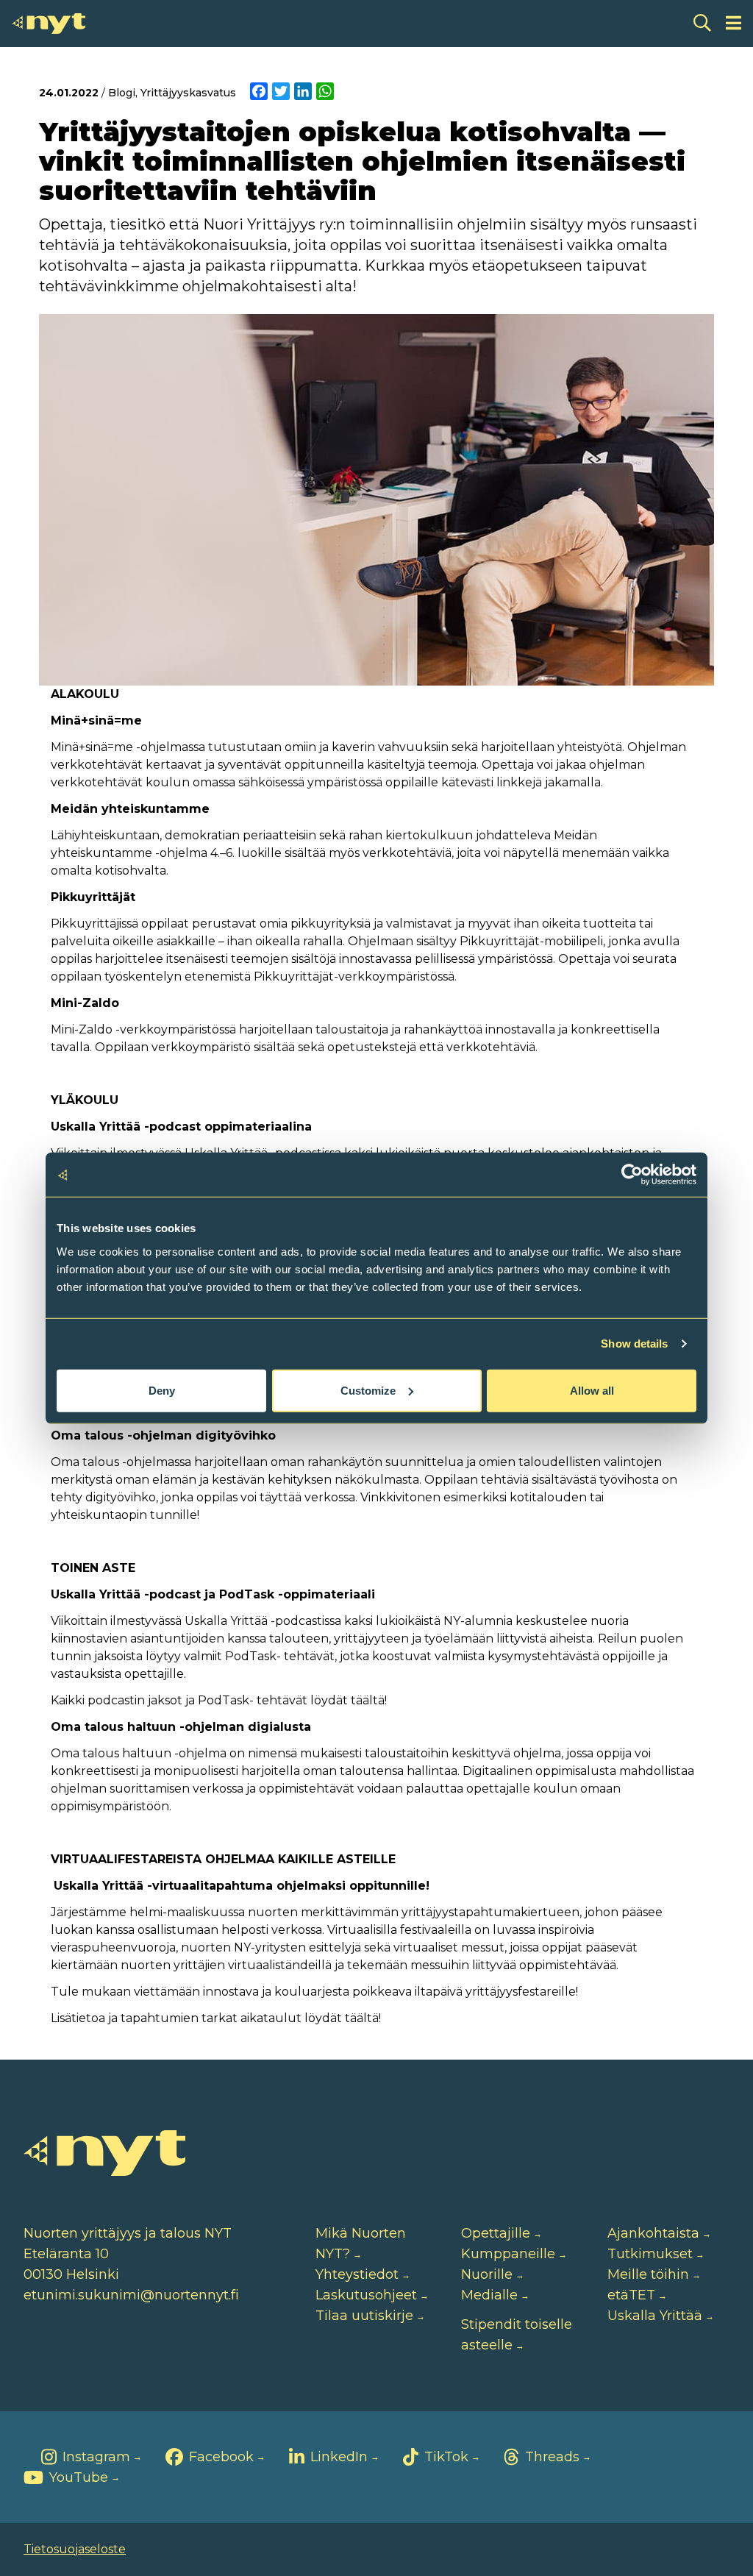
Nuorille (487, 2274)
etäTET (631, 2295)
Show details (634, 1344)
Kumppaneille (508, 2254)
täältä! (369, 1700)
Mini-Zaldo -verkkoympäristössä (143, 1029)
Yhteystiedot (357, 2274)
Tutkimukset (650, 2254)
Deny (162, 1390)
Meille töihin (648, 2274)
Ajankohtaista (653, 2233)
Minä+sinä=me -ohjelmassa (128, 747)
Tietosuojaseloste (75, 2549)
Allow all (592, 1390)
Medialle (489, 2295)
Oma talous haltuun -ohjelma (139, 1753)
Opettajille (496, 2233)
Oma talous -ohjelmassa (121, 1462)
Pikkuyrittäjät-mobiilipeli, (532, 941)
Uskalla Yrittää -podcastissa (263, 1621)
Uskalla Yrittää (655, 2316)
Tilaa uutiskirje (364, 2316)
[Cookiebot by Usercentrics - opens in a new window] (632, 1175)
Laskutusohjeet (366, 2295)
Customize (368, 1390)
